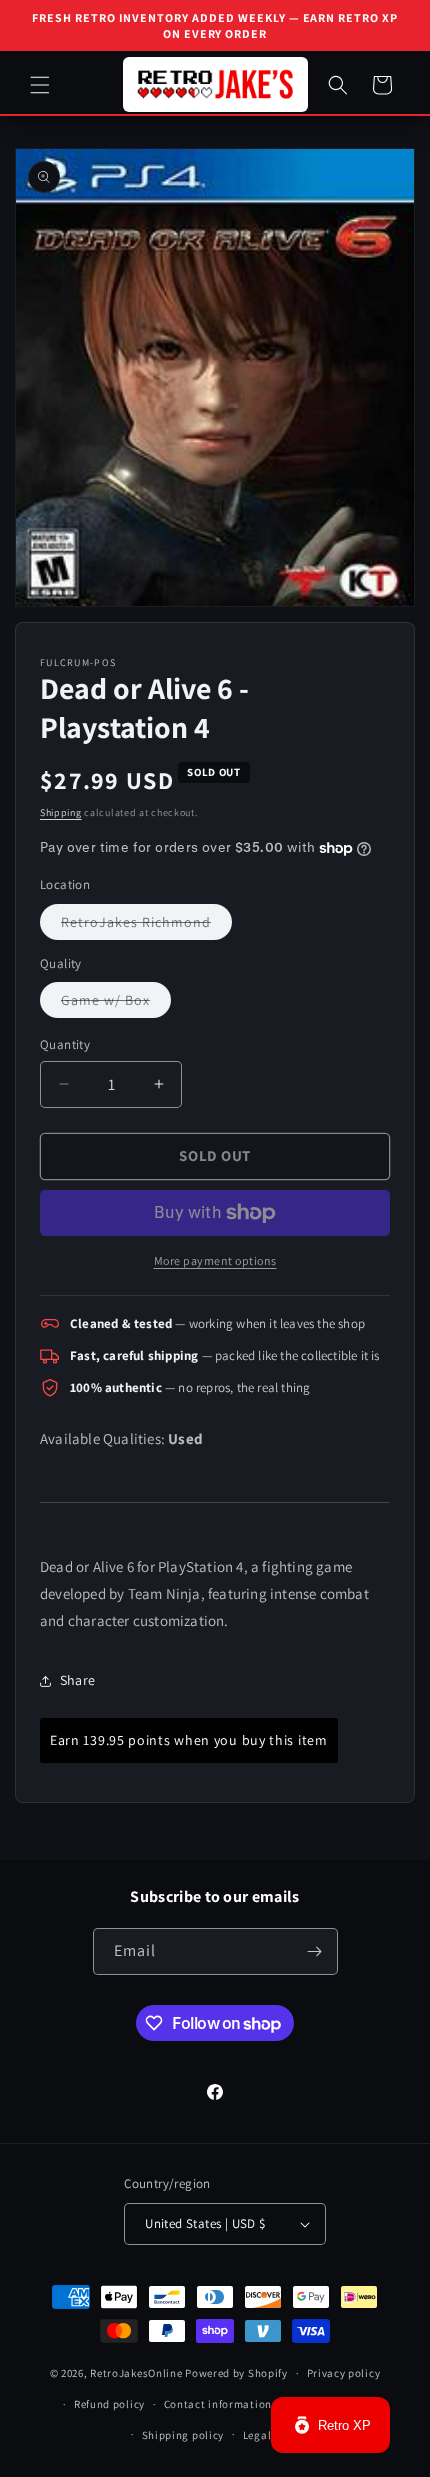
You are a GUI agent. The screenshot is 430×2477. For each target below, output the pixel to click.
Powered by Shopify (236, 2373)
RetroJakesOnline (136, 2373)
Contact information (218, 2404)
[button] (40, 85)
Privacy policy (344, 2373)
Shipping (61, 812)
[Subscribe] (315, 1951)
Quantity (65, 1044)
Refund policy (109, 2404)
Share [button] (77, 1680)
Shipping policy (183, 2435)
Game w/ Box (116, 1004)
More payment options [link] (215, 1260)
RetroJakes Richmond (146, 926)
